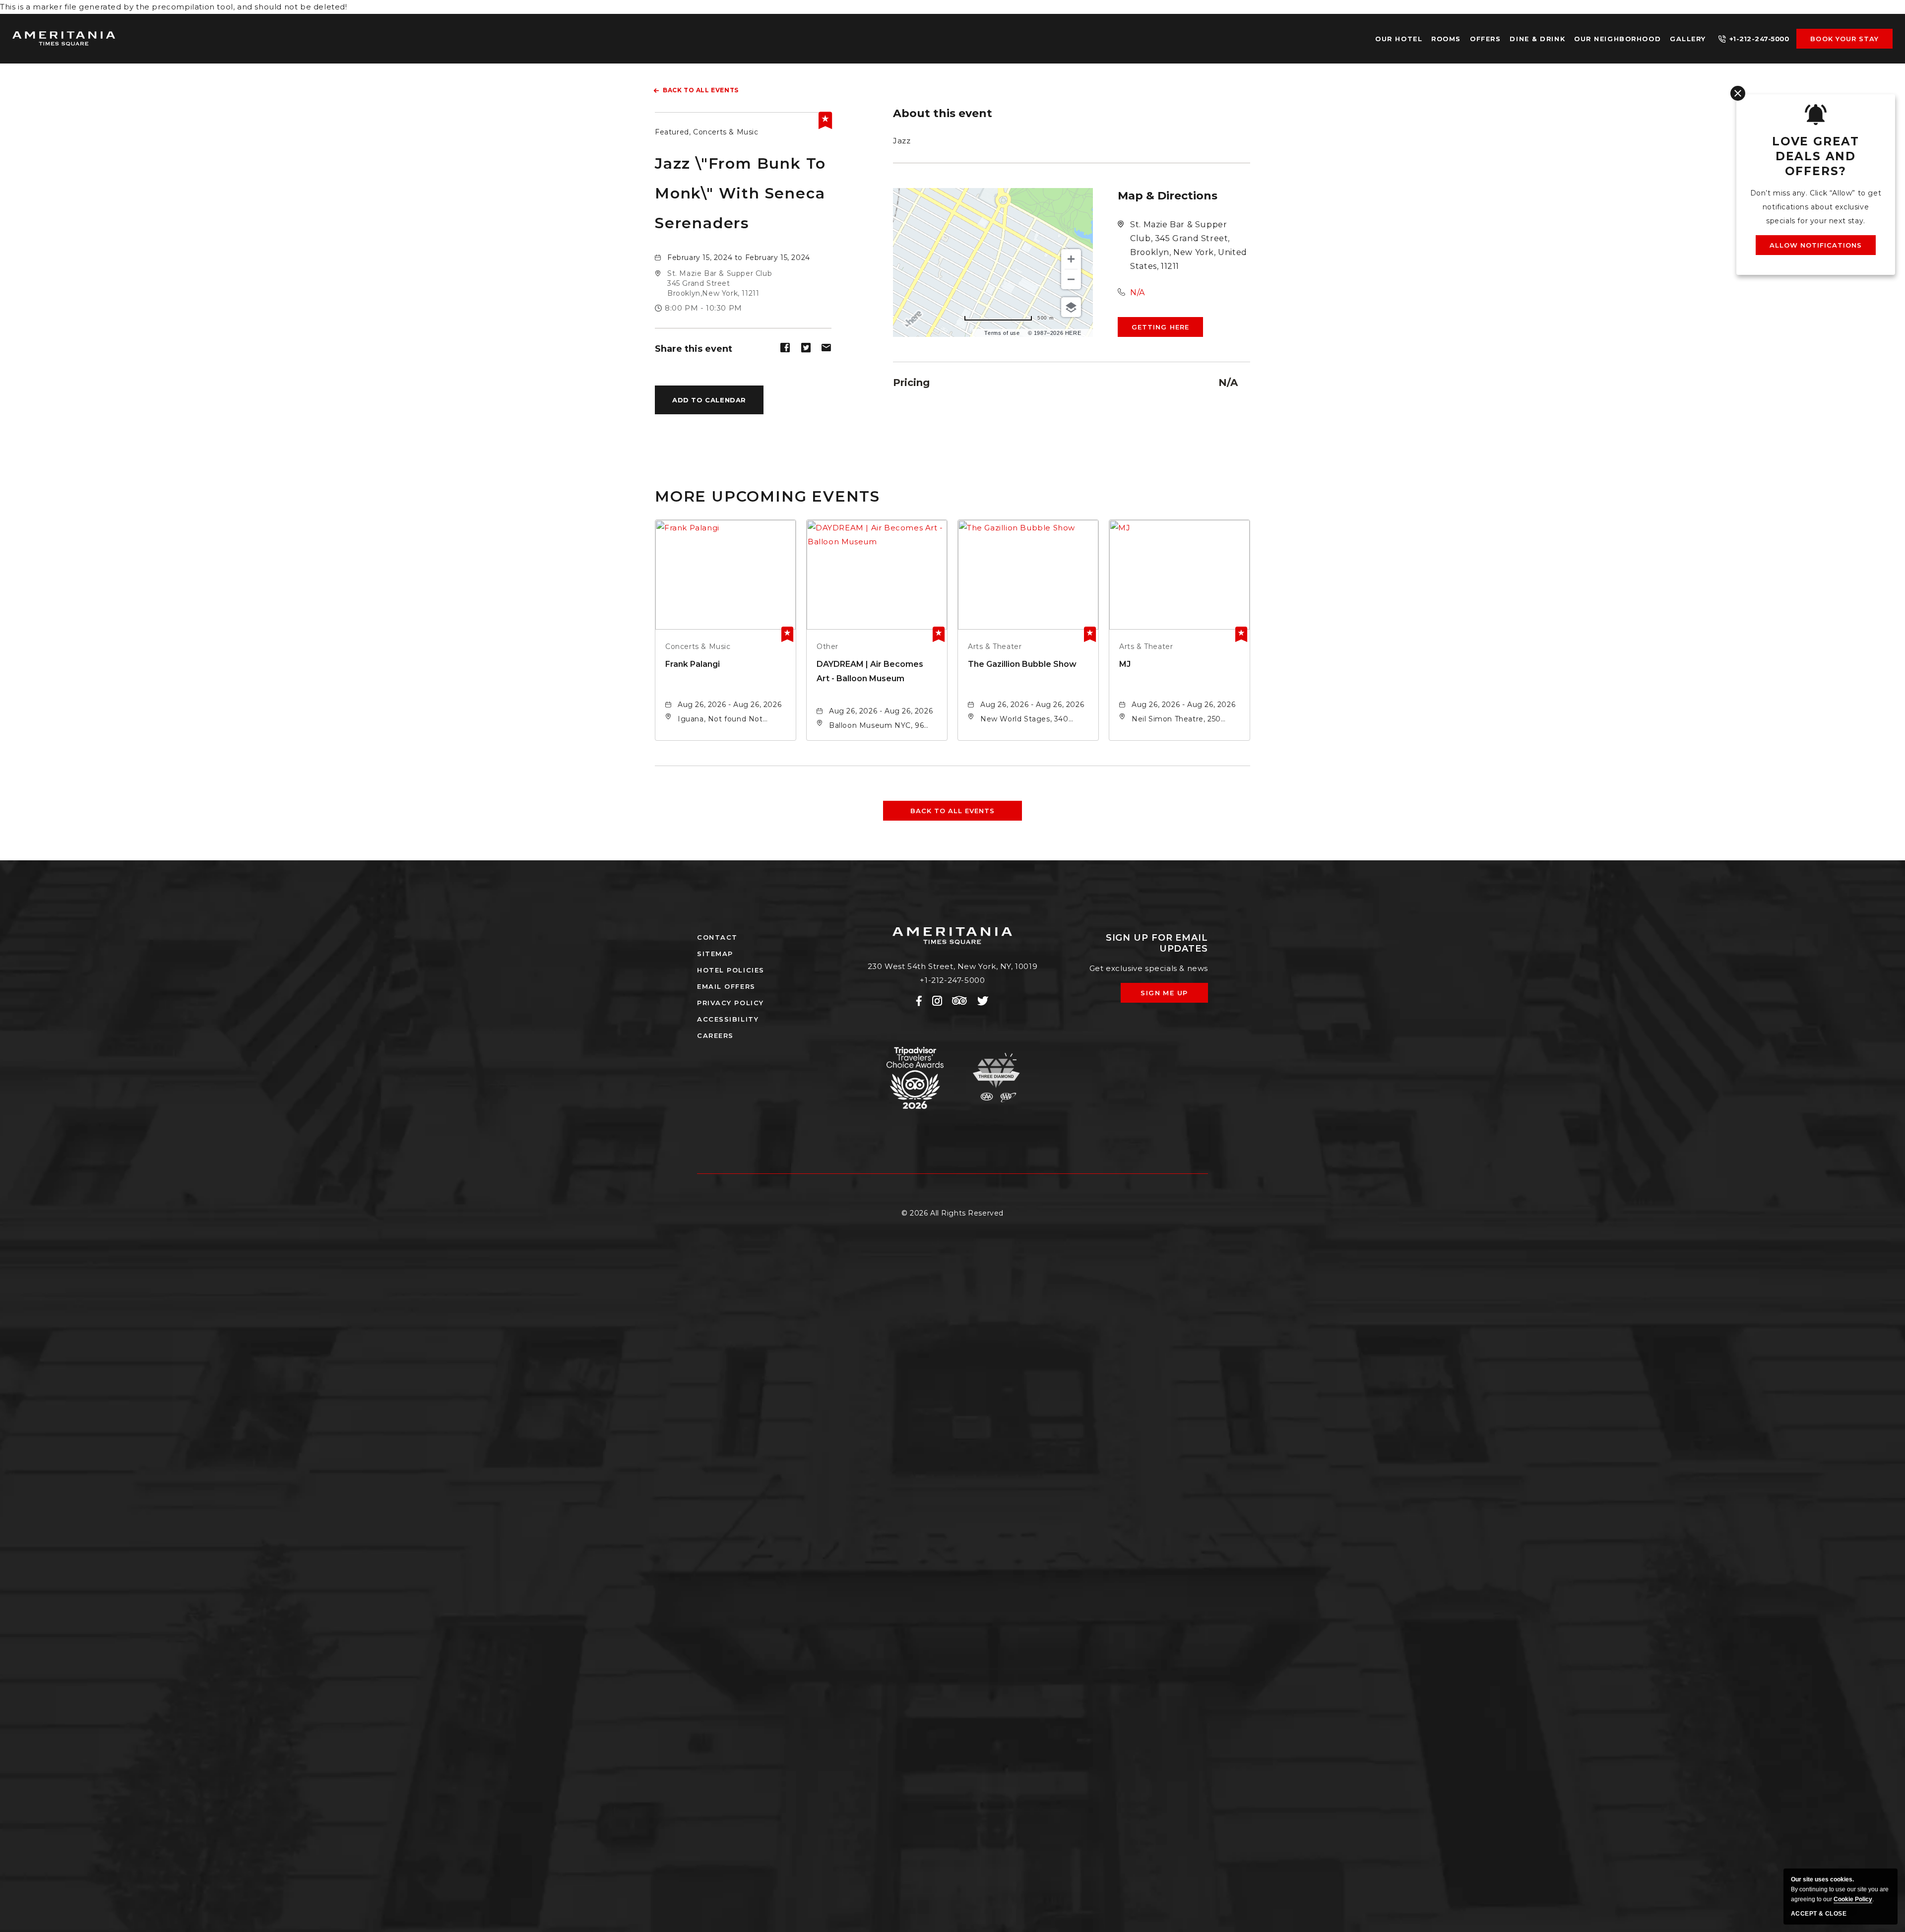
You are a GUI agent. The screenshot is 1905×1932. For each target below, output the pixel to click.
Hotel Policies (731, 970)
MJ (1125, 664)
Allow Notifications (1816, 245)
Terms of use (1002, 333)
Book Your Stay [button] (1844, 39)
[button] (720, 283)
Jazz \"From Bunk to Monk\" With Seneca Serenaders (740, 193)
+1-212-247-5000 (1759, 39)
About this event (943, 114)
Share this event (694, 349)
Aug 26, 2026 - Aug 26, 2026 (730, 705)
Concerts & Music (698, 646)
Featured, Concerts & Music (707, 132)
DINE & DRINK (1537, 39)
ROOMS (1446, 39)
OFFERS (1485, 39)
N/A (1138, 292)
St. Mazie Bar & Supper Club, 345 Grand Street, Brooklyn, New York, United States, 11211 (1189, 245)
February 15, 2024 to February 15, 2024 (739, 258)
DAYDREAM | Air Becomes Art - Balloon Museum (870, 671)
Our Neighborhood (1618, 39)
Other (827, 646)
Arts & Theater (995, 646)
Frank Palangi (693, 664)
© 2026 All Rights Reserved (952, 1213)
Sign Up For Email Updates (1157, 943)
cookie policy (1853, 1899)
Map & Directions (1168, 196)
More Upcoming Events (767, 496)
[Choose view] (1071, 307)
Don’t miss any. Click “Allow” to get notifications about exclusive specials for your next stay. (1816, 207)
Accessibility (728, 1019)
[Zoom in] (1071, 259)
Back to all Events (701, 90)
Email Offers (726, 986)
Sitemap (715, 954)
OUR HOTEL (1399, 39)
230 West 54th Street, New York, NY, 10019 (953, 966)
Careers (715, 1035)
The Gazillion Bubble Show (1022, 664)
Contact (717, 937)
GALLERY (1688, 39)
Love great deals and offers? (1816, 156)
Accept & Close (1819, 1914)
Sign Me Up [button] (1171, 996)
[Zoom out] (1071, 279)
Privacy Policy (730, 1003)
